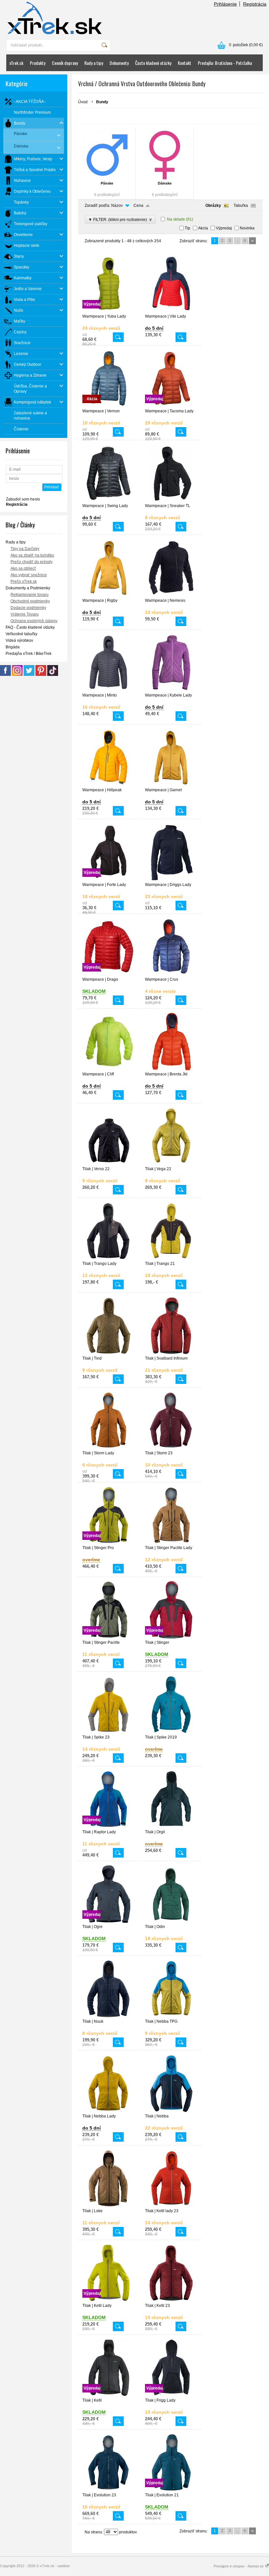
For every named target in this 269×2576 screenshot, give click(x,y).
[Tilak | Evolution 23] (109, 2490)
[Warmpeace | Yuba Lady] (109, 311)
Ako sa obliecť (23, 568)
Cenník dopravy (65, 63)
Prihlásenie (225, 4)
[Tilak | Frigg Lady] (171, 2395)
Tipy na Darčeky (25, 549)
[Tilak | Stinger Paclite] (109, 1637)
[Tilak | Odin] (171, 1921)
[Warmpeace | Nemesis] (171, 595)
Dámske (165, 183)
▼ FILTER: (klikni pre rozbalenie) (120, 219)
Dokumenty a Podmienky (28, 588)
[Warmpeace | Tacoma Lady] (171, 406)
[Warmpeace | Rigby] (109, 595)
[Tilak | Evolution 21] (171, 2490)
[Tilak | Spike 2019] (171, 1732)
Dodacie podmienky (28, 608)
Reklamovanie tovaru (30, 595)
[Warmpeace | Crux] (171, 974)
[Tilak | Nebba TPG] (171, 2016)
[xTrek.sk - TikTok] (53, 675)
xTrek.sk (16, 63)
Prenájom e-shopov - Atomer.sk (239, 2566)
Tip (187, 228)
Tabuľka (241, 206)
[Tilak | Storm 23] (171, 1448)
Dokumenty (119, 63)
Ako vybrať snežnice (29, 575)
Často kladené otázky (153, 63)
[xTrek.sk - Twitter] (29, 675)
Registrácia (255, 4)
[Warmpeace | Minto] (109, 690)
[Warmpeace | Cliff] (109, 1069)
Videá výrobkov (19, 640)
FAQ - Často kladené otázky (30, 627)
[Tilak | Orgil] (171, 1827)
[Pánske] (107, 155)
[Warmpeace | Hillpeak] (109, 785)
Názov (117, 206)
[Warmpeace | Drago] (109, 974)
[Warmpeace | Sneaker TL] (171, 501)
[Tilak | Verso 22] (109, 1164)
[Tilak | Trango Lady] (109, 1258)
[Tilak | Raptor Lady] (109, 1827)
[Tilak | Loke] (109, 2206)
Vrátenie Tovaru (25, 614)
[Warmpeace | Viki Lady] (171, 311)
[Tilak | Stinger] (171, 1637)
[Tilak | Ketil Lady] (109, 2300)
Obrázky (213, 206)
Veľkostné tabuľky (21, 634)
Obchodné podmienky (30, 601)
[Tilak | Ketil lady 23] (171, 2206)
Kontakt (185, 63)
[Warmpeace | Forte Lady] (109, 879)
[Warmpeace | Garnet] (171, 785)
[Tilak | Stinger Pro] (109, 1543)
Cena (138, 206)
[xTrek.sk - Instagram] (17, 675)
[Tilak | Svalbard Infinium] (171, 1353)
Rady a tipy (94, 63)
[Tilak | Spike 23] (109, 1732)
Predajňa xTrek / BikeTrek (29, 654)
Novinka (247, 228)
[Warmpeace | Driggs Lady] (171, 879)
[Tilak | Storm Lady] (109, 1448)
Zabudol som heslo (23, 499)
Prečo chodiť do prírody (31, 562)
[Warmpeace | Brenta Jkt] (171, 1069)
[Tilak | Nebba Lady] (109, 2111)
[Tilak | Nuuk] (109, 2016)
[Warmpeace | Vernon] (109, 406)
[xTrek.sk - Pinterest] (41, 675)
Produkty (38, 63)
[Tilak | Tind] (109, 1353)
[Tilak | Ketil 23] (171, 2300)
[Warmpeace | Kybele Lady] (171, 690)
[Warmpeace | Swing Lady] (109, 501)
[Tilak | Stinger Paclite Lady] (171, 1543)
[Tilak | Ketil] (109, 2395)
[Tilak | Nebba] (171, 2111)
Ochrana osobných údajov (34, 621)
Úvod (83, 102)
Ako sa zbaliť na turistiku (32, 555)
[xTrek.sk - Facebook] (5, 675)
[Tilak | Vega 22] (171, 1164)
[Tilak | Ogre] (109, 1921)
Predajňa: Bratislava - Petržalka (225, 63)
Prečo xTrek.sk (24, 581)
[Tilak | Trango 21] (171, 1258)
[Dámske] (165, 155)
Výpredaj (224, 228)
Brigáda (13, 647)
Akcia (203, 228)
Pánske (107, 183)
